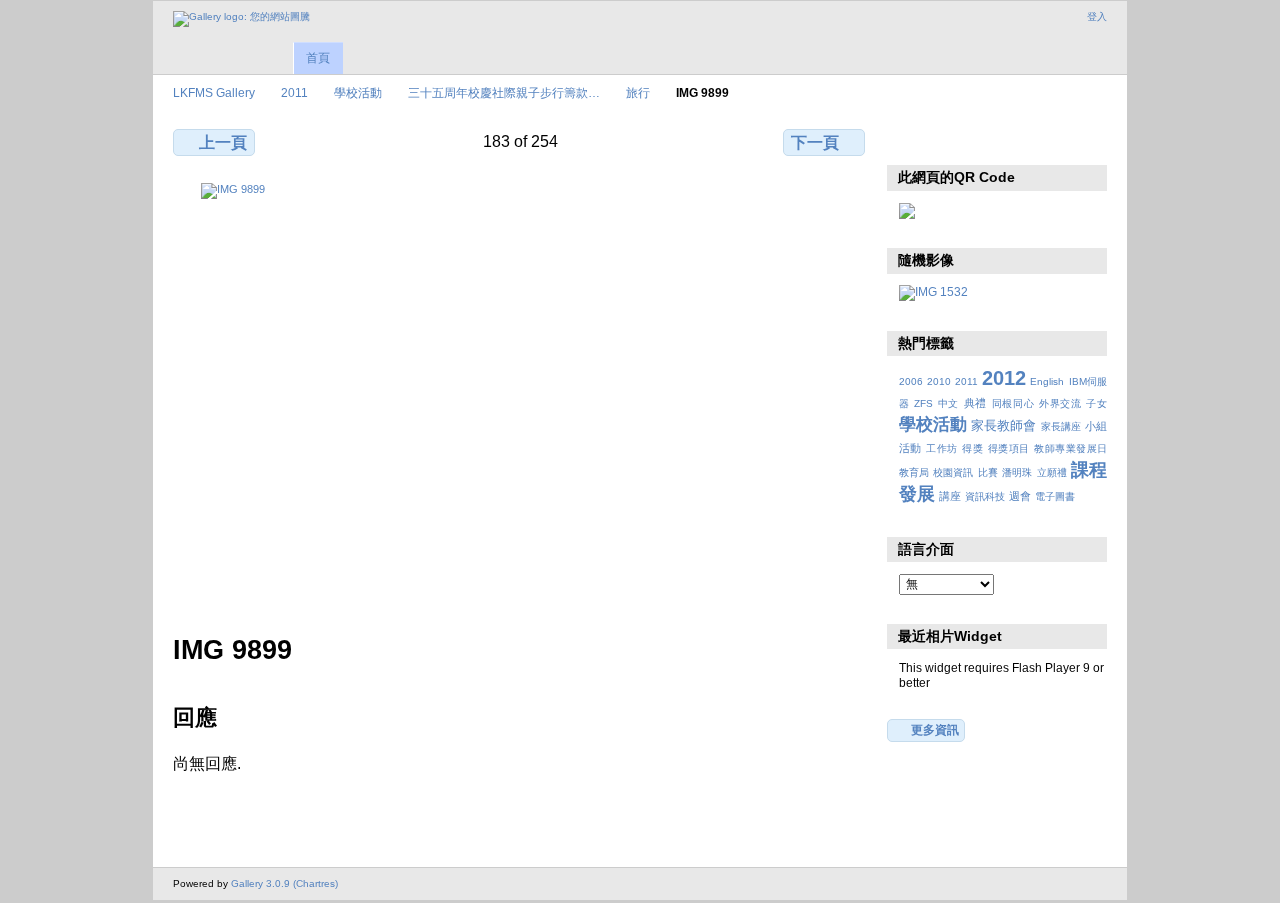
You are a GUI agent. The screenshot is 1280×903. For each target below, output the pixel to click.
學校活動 (358, 92)
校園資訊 (953, 472)
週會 (1020, 496)
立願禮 (1052, 472)
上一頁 (223, 142)
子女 (1096, 403)
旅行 (638, 92)
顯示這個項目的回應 (952, 140)
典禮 (975, 403)
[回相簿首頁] (241, 19)
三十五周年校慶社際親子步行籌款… (504, 92)
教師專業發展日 (1070, 448)
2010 (939, 381)
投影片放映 (995, 140)
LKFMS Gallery (214, 92)
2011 (294, 92)
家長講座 (1061, 426)
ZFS (923, 403)
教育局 (914, 472)
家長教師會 (1003, 426)
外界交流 (1060, 403)
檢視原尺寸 (909, 140)
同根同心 (1013, 403)
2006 (911, 381)
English (1047, 381)
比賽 (988, 472)
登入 (1097, 16)
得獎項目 (1009, 448)
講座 (950, 496)
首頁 (318, 58)
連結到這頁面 (1038, 140)
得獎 (972, 448)
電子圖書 (1055, 496)
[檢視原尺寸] (521, 396)
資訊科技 (985, 496)
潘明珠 (1017, 472)
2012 (1004, 378)
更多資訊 (935, 729)
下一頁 (815, 142)
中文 (948, 403)
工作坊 (941, 448)
